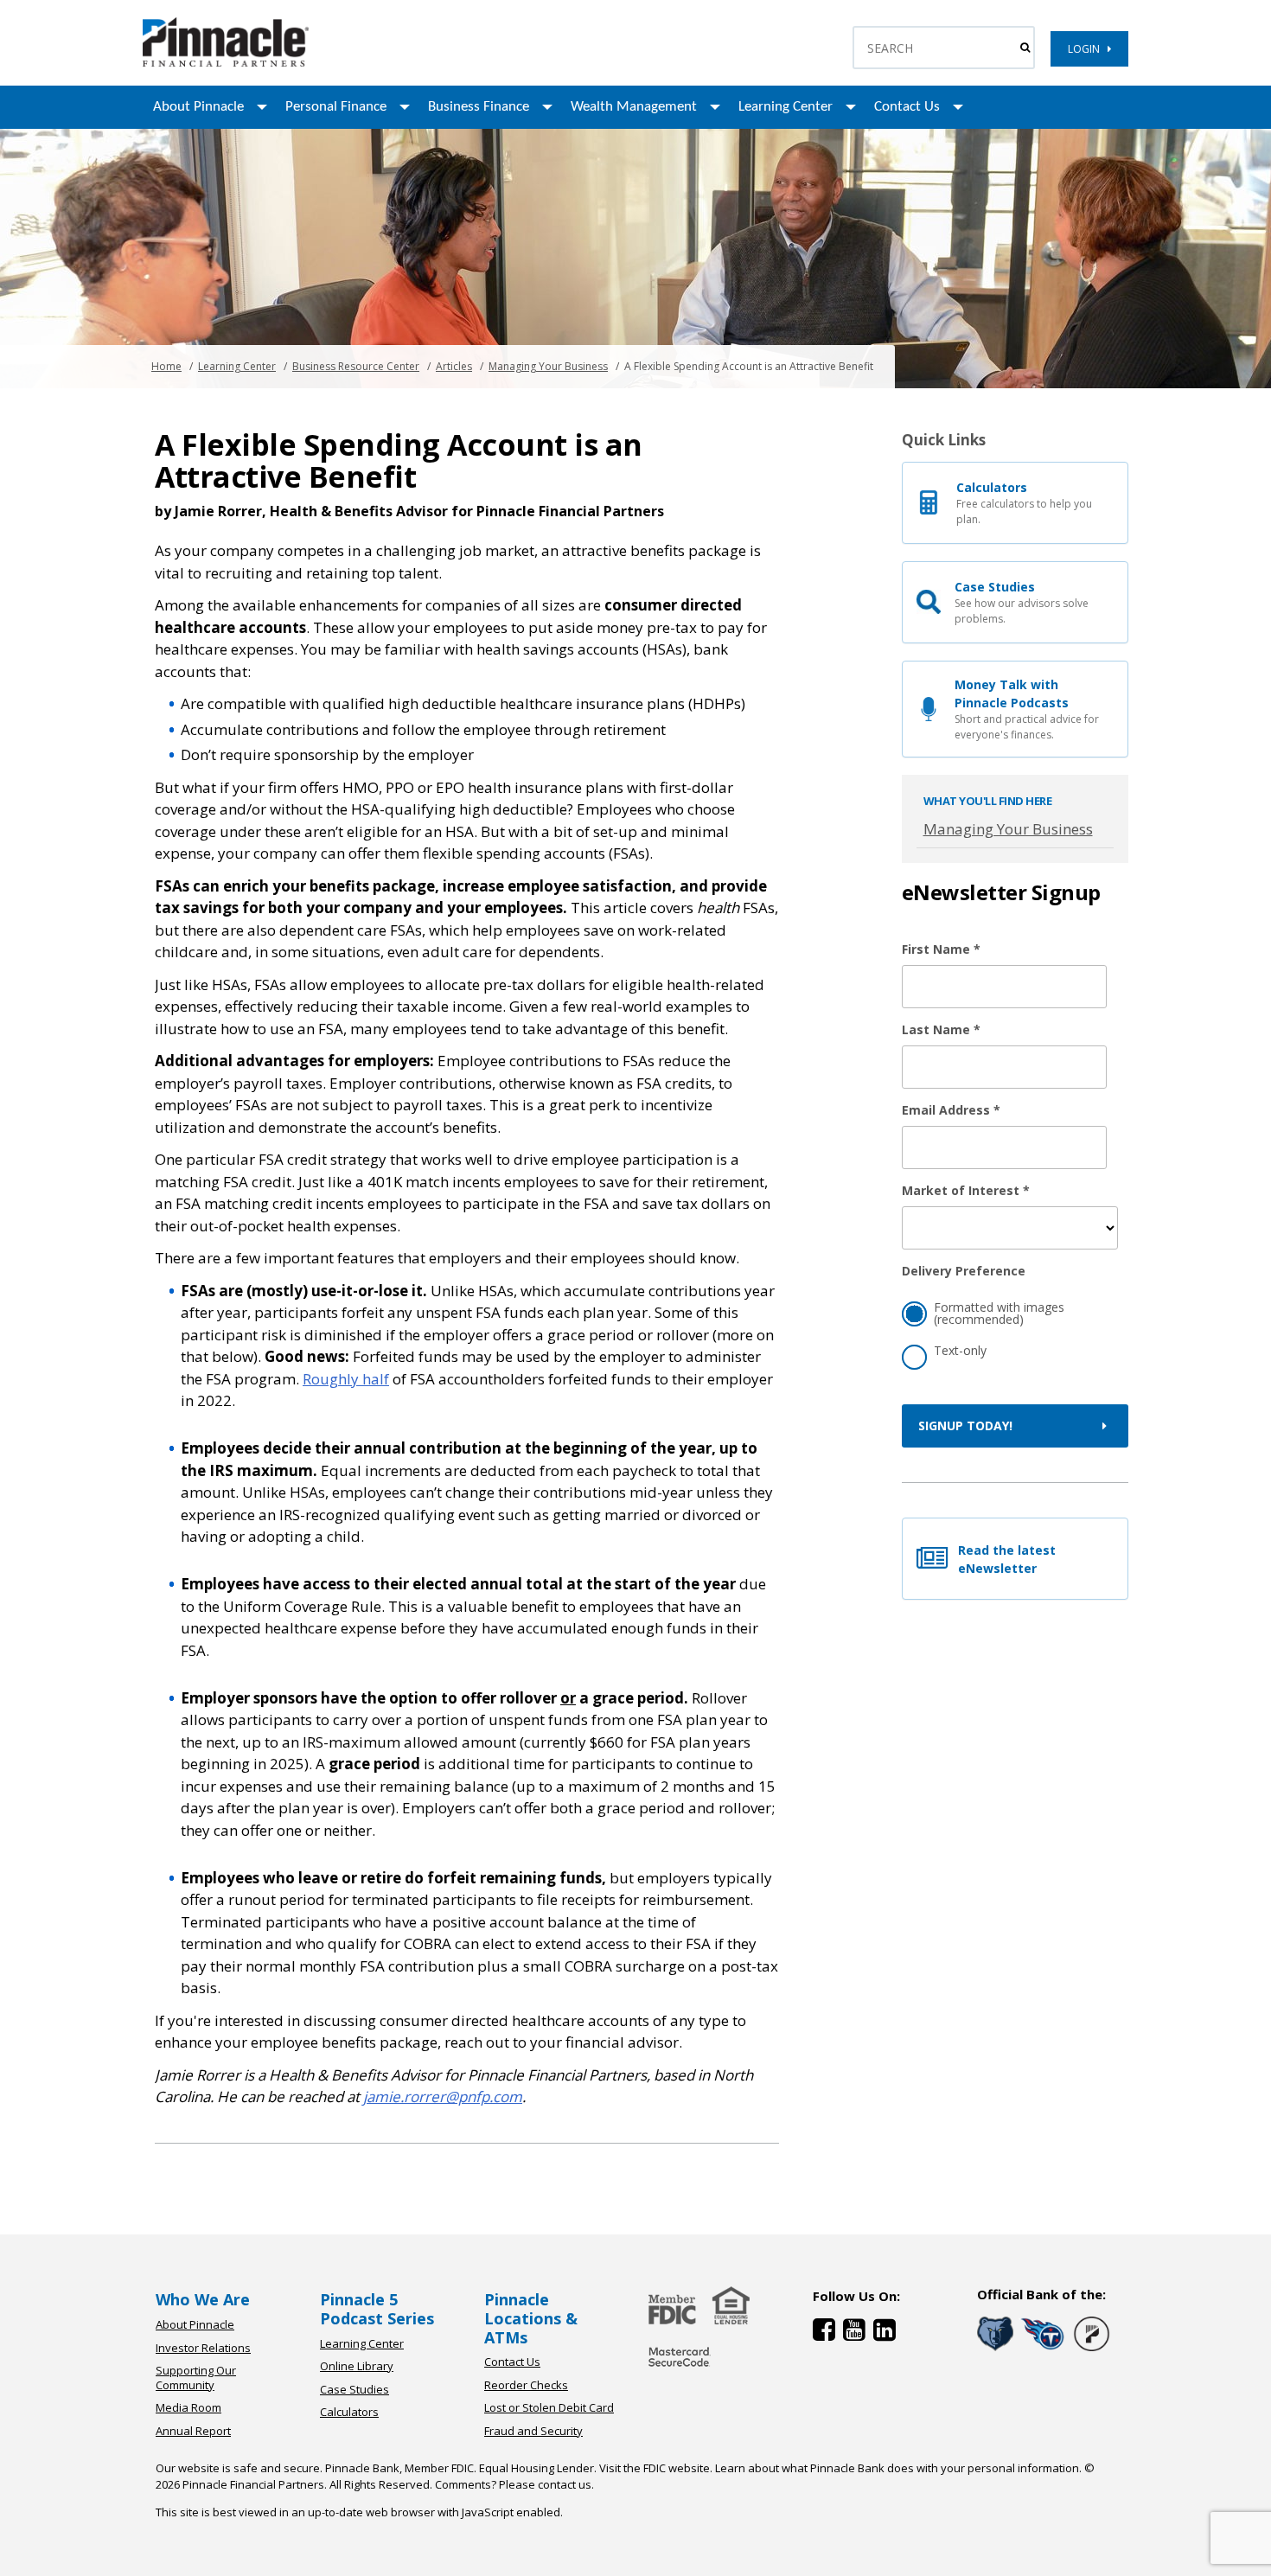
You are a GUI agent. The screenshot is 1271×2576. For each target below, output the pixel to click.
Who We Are (203, 2299)
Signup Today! (965, 1425)
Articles (454, 366)
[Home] (680, 2368)
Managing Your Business (548, 366)
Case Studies (354, 2389)
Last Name (941, 1029)
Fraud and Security (533, 2431)
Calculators (349, 2412)
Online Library (357, 2366)
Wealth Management (634, 107)
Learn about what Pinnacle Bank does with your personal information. (898, 2468)
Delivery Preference (964, 1271)
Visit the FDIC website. (656, 2468)
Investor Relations (203, 2348)
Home (166, 366)
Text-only (960, 1350)
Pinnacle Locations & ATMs (531, 2318)
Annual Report (193, 2431)
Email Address (951, 1110)
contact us (565, 2484)
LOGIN (1088, 49)
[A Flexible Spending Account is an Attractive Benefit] (226, 63)
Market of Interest (966, 1190)
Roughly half (346, 1379)
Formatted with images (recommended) (999, 1313)
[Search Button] (1025, 48)
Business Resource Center (356, 366)
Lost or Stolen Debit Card (549, 2407)
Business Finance (479, 107)
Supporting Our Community (196, 2378)
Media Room (188, 2407)
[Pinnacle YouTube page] (858, 2333)
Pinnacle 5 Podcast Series (377, 2309)
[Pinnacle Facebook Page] (828, 2333)
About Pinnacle (198, 107)
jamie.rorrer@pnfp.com (443, 2097)
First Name (941, 949)
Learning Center (786, 107)
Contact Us (907, 107)
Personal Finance (336, 107)
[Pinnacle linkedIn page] (887, 2333)
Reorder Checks (526, 2385)
